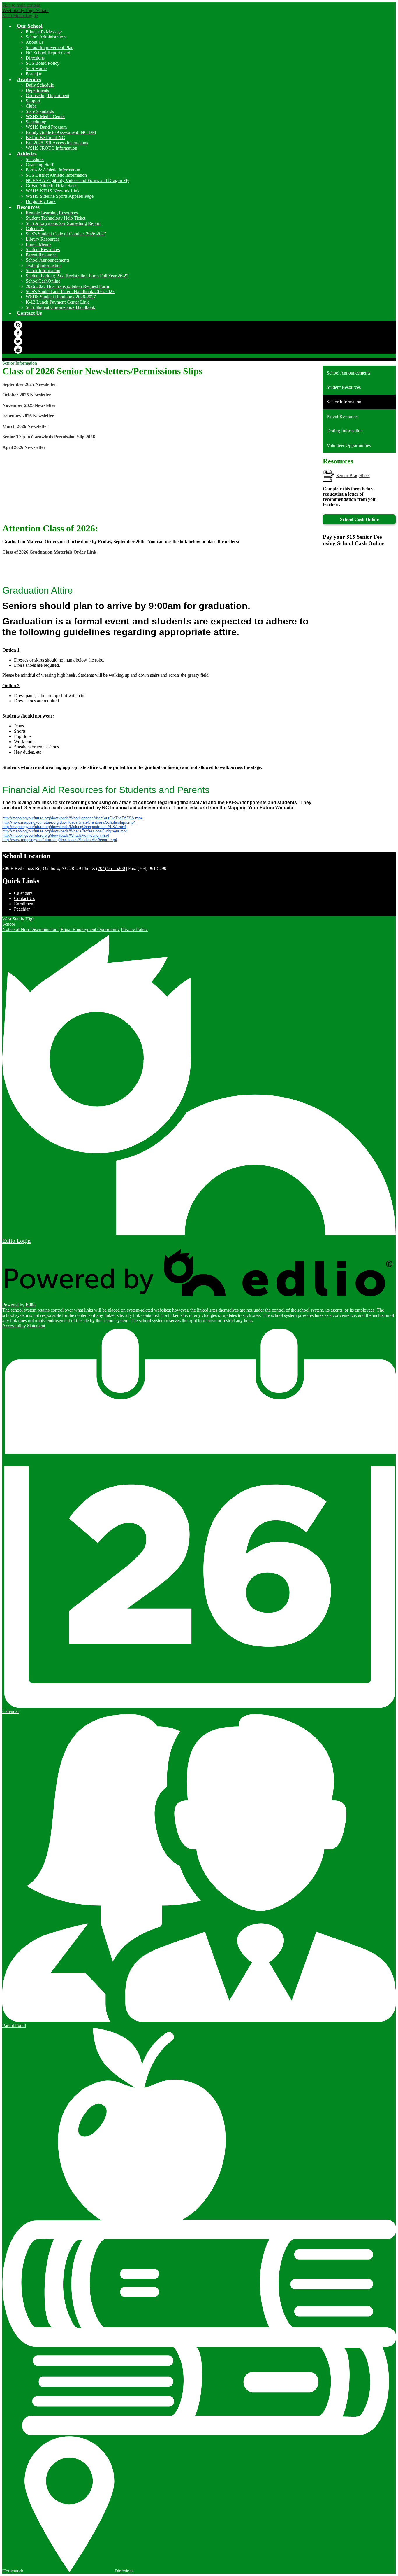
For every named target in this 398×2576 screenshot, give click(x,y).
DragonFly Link (41, 201)
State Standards (40, 111)
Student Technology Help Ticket (56, 218)
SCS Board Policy (43, 63)
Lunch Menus (38, 244)
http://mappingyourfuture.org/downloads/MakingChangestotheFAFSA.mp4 (64, 827)
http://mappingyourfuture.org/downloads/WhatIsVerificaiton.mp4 (56, 835)
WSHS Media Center (45, 117)
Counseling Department (47, 96)
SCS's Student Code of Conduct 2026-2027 (66, 234)
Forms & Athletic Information (53, 170)
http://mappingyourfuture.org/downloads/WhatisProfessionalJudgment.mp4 (65, 831)
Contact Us (24, 898)
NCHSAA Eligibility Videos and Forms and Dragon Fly (78, 180)
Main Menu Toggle (20, 16)
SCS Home (36, 68)
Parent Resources (42, 255)
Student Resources (43, 250)
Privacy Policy (134, 929)
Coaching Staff (39, 165)
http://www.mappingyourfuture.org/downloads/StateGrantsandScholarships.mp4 (69, 822)
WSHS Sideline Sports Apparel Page (60, 196)
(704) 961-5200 (111, 868)
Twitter (18, 341)
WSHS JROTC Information (51, 148)
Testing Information (44, 265)
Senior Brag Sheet (353, 476)
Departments (37, 90)
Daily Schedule (40, 85)
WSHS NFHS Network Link (53, 191)
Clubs (31, 106)
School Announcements (47, 260)
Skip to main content (21, 5)
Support (33, 101)
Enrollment (24, 904)
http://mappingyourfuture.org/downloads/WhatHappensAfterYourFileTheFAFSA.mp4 (72, 818)
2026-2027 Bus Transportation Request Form (67, 286)
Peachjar (34, 74)
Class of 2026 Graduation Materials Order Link (49, 552)
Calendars (35, 229)
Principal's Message (44, 32)
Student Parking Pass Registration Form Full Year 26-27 (77, 276)
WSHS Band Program (46, 127)
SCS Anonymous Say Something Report (63, 223)
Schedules (35, 159)
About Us (35, 42)
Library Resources (43, 239)
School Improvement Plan (50, 47)
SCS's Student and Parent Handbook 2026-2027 (70, 292)
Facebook (18, 333)
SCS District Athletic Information (56, 175)
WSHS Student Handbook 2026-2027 (61, 297)
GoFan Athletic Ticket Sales (51, 186)
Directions (35, 58)
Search (18, 325)
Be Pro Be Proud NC (45, 138)
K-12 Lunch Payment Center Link (57, 302)
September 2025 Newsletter (29, 384)
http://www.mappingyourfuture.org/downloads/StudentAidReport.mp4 (60, 840)
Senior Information (43, 271)
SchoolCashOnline (43, 281)
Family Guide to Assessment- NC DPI (61, 132)
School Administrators (46, 37)
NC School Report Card (48, 53)
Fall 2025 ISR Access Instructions (57, 143)
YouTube (18, 349)
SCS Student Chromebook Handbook (60, 307)
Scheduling (36, 122)
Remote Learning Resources (52, 213)
